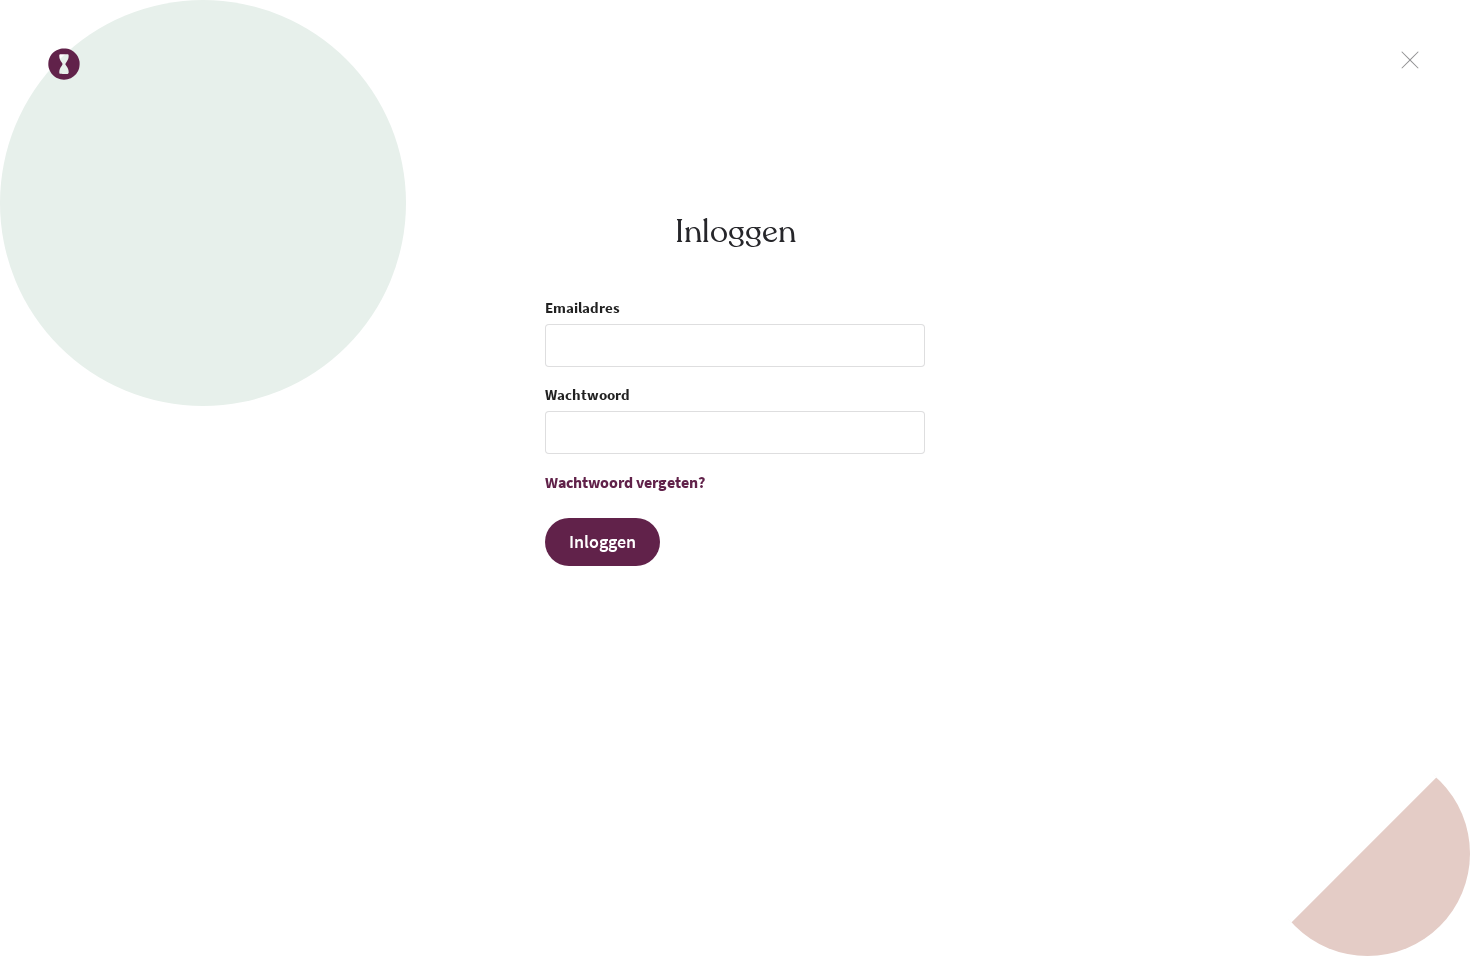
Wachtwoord (587, 394)
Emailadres (582, 307)
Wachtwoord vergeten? (625, 482)
